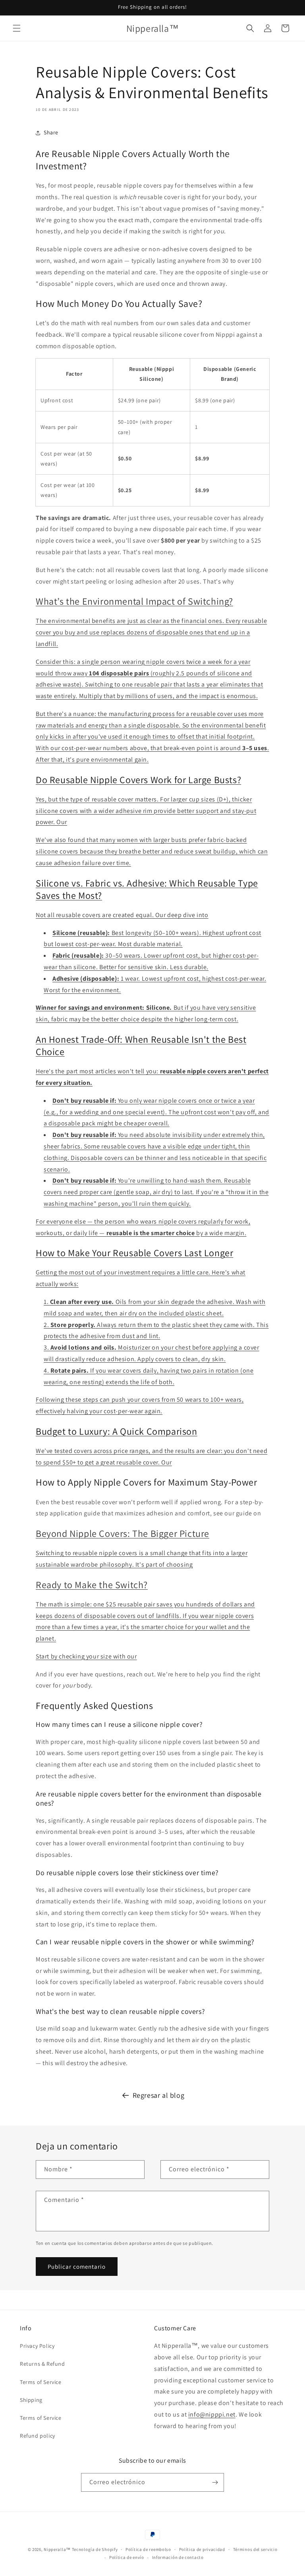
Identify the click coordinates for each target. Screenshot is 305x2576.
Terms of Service (41, 2382)
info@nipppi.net (212, 2414)
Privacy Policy (37, 2346)
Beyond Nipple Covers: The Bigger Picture (123, 1533)
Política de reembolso (148, 2549)
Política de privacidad (202, 2549)
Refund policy (38, 2436)
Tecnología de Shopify (95, 2549)
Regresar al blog (159, 2095)
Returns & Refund (42, 2364)
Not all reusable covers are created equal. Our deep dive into (122, 915)
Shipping (31, 2400)
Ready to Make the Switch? (92, 1585)
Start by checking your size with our (86, 1656)
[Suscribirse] (215, 2482)
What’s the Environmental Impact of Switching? (134, 601)
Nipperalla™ (57, 2549)
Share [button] (51, 132)
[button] (17, 28)
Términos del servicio (255, 2549)
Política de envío (127, 2557)
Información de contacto (178, 2557)
